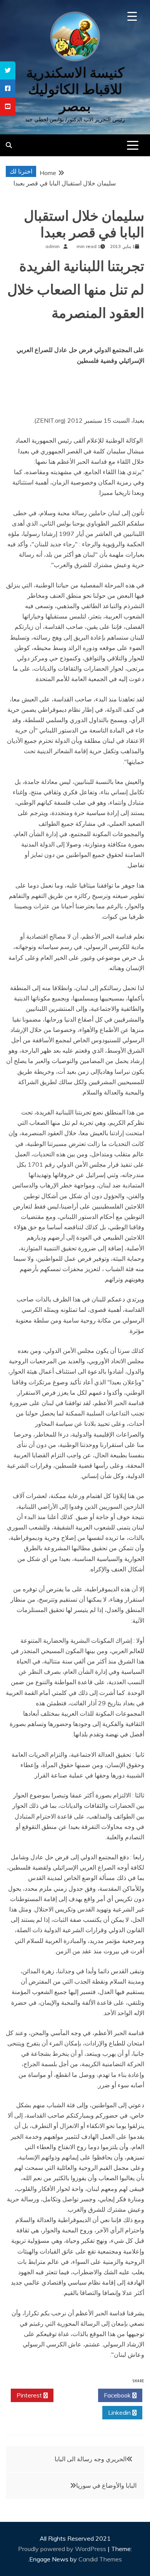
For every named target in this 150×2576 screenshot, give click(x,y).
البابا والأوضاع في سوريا (106, 2485)
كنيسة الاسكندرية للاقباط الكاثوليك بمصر (75, 89)
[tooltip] (8, 70)
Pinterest (30, 2395)
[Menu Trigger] (132, 16)
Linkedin (120, 2412)
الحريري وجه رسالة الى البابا (91, 2459)
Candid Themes (100, 2559)
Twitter (74, 2395)
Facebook (118, 2395)
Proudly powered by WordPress (63, 2549)
